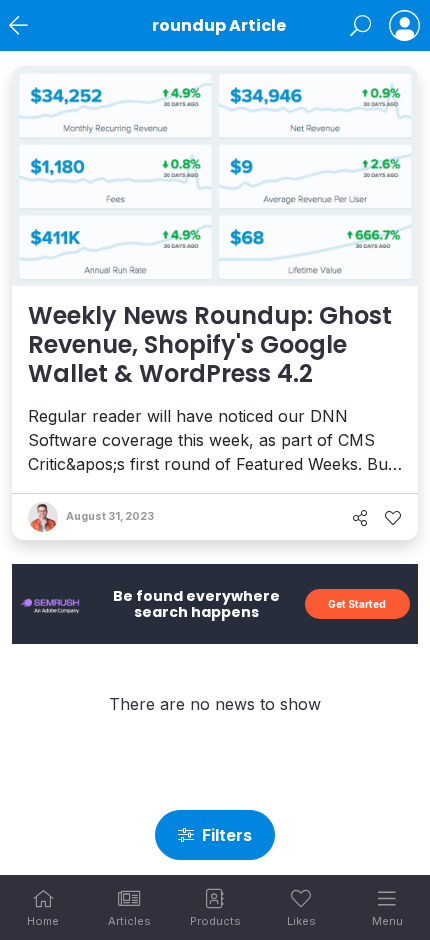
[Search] (360, 26)
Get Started (357, 604)
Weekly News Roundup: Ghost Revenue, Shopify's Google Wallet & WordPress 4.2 (210, 344)
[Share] (360, 518)
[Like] (393, 518)
